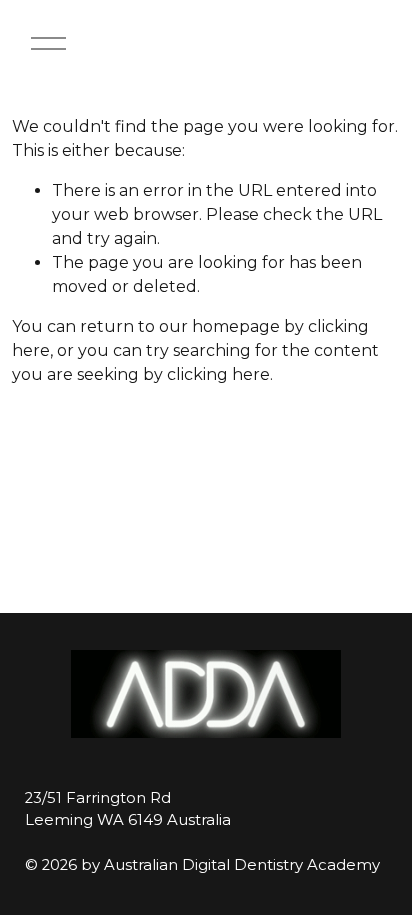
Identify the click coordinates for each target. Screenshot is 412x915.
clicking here (218, 374)
